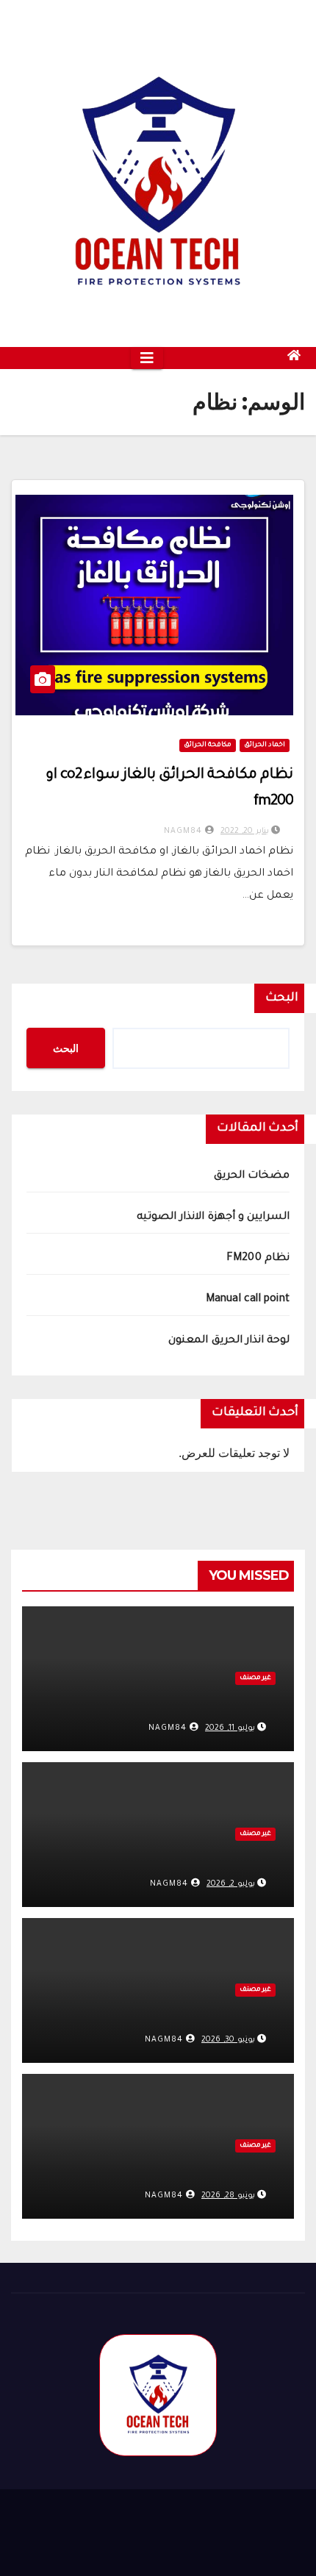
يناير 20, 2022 (245, 831)
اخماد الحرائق (265, 745)
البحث (282, 998)
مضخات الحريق (252, 1176)
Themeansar (267, 2517)
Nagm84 (184, 831)
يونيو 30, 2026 (228, 2040)
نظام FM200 (258, 1259)
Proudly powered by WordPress (91, 2517)
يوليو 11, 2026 (230, 1728)
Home (236, 2542)
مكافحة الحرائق (208, 745)
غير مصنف (255, 1678)
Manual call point (248, 1300)
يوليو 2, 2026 (231, 1884)
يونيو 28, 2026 (228, 2196)
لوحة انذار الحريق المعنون (229, 1341)
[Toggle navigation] (147, 358)
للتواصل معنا (85, 2542)
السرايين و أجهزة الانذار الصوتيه (213, 1217)
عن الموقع (168, 2542)
